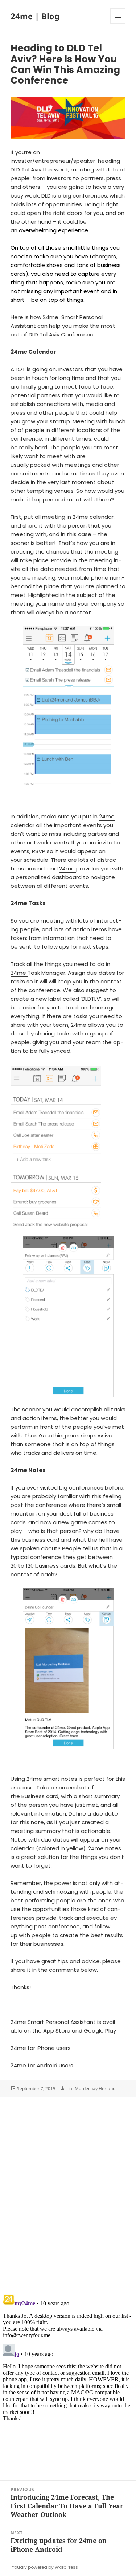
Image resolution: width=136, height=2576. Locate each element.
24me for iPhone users (41, 2048)
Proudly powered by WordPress (44, 2567)
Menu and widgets (118, 23)
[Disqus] (68, 2187)
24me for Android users (42, 2065)
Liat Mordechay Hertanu (91, 2088)
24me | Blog (35, 16)
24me (51, 317)
